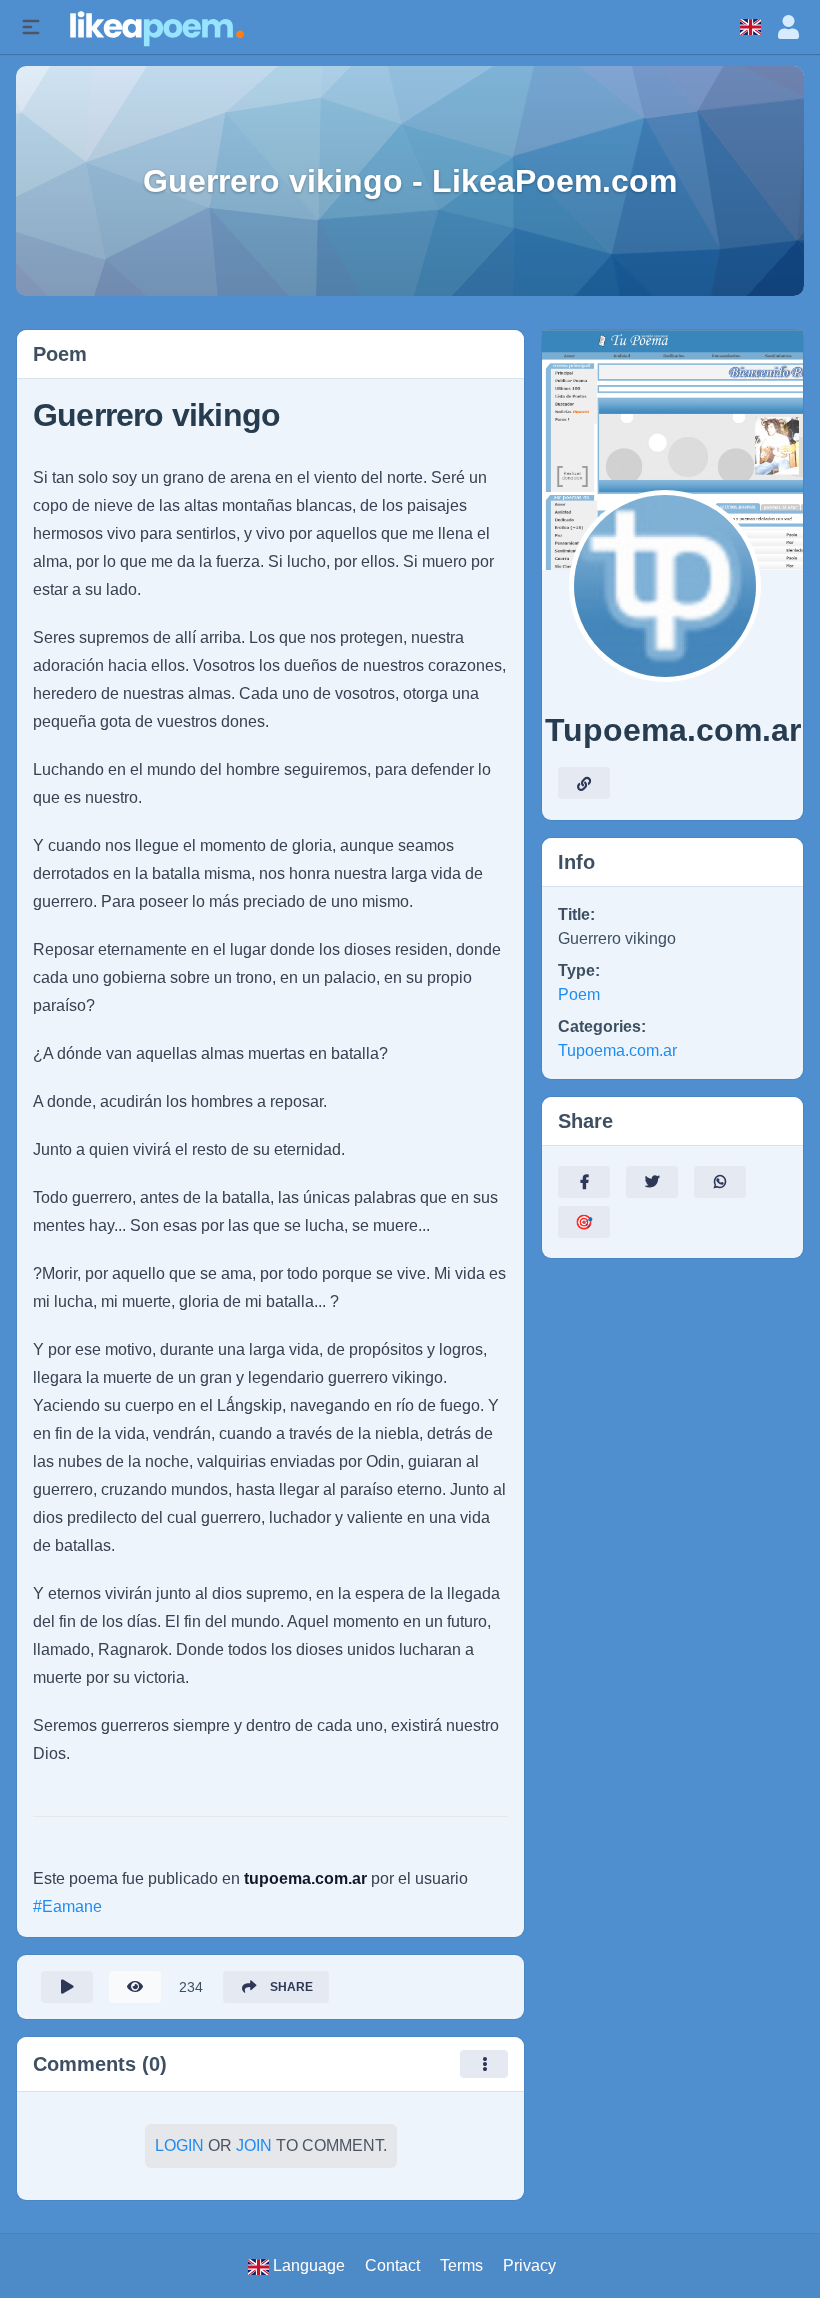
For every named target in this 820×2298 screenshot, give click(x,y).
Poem (579, 994)
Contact (392, 2265)
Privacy (529, 2265)
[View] (135, 1987)
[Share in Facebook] (584, 1182)
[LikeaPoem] (155, 26)
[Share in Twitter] (652, 1182)
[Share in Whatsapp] (720, 1182)
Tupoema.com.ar (617, 1050)
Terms (461, 2265)
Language (307, 2265)
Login (179, 2145)
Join (254, 2145)
